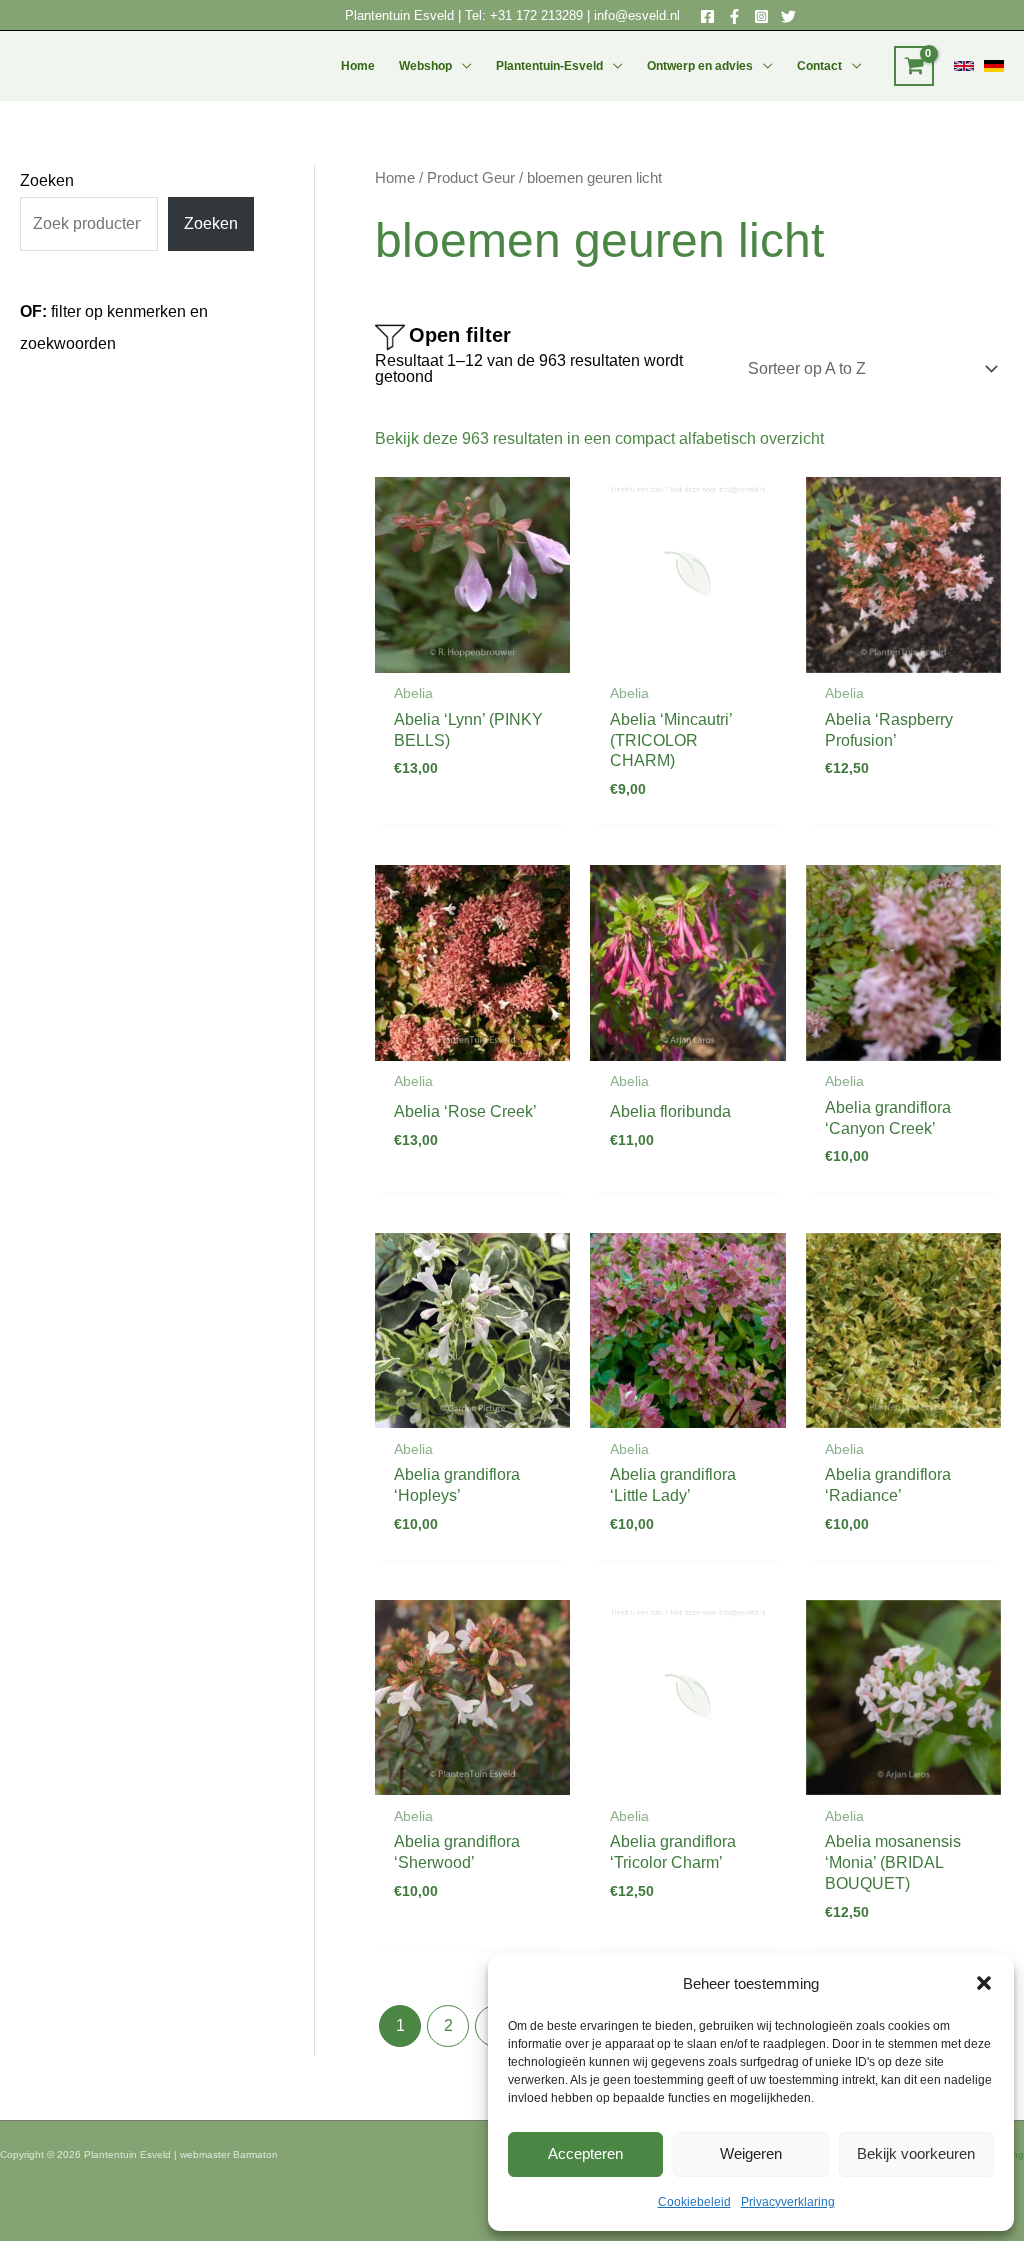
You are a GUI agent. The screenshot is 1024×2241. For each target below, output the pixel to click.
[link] (964, 66)
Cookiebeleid (694, 2202)
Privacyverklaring (788, 2202)
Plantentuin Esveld (401, 15)
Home (358, 66)
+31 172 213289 (536, 15)
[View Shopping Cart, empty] (914, 66)
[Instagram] (761, 16)
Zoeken (47, 180)
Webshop (425, 66)
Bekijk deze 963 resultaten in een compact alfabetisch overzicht (599, 438)
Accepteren (585, 2153)
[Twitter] (788, 16)
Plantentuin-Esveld (549, 66)
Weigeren (751, 2153)
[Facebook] (707, 16)
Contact (819, 66)
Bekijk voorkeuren (916, 2153)
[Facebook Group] (734, 16)
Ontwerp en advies (700, 66)
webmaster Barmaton (229, 2154)
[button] (984, 1983)
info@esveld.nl (637, 15)
